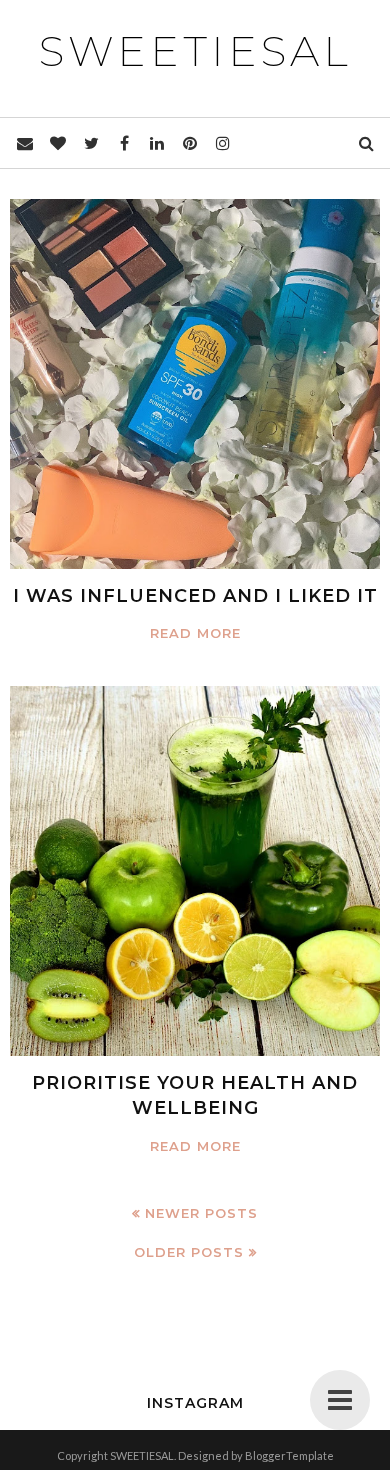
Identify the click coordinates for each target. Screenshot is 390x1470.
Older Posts (189, 1252)
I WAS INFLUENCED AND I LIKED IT (195, 596)
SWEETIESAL (195, 51)
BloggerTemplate (289, 1455)
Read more (195, 633)
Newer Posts (201, 1213)
